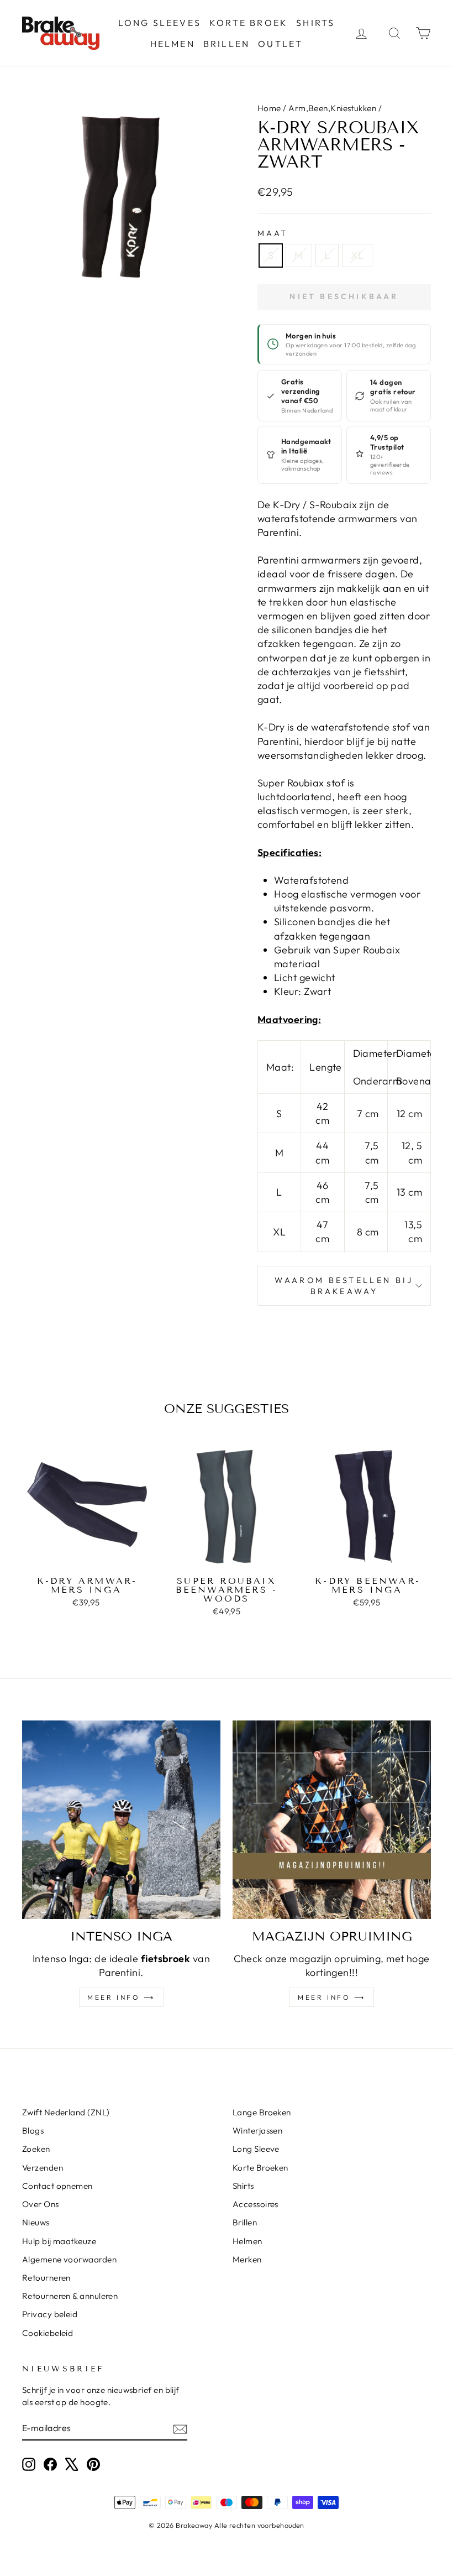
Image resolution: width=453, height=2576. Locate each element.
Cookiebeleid (48, 2333)
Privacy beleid (50, 2314)
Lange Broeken (262, 2112)
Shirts (315, 23)
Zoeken (36, 2149)
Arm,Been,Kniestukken (332, 108)
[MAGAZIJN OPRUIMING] (332, 1820)
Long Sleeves (160, 23)
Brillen (227, 44)
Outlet (280, 44)
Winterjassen (257, 2131)
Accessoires (256, 2204)
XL (357, 255)
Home (269, 108)
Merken (247, 2259)
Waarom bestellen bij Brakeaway (344, 1286)
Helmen (173, 44)
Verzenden (43, 2168)
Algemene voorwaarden (69, 2259)
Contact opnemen (57, 2186)
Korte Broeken (260, 2168)
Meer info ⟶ (121, 1997)
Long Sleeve (256, 2149)
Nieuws (36, 2222)
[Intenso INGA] (121, 1820)
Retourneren (46, 2278)
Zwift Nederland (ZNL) (66, 2112)
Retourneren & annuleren (70, 2296)
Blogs (33, 2131)
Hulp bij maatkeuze (59, 2241)
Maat (273, 233)
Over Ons (41, 2204)
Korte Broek (249, 23)
